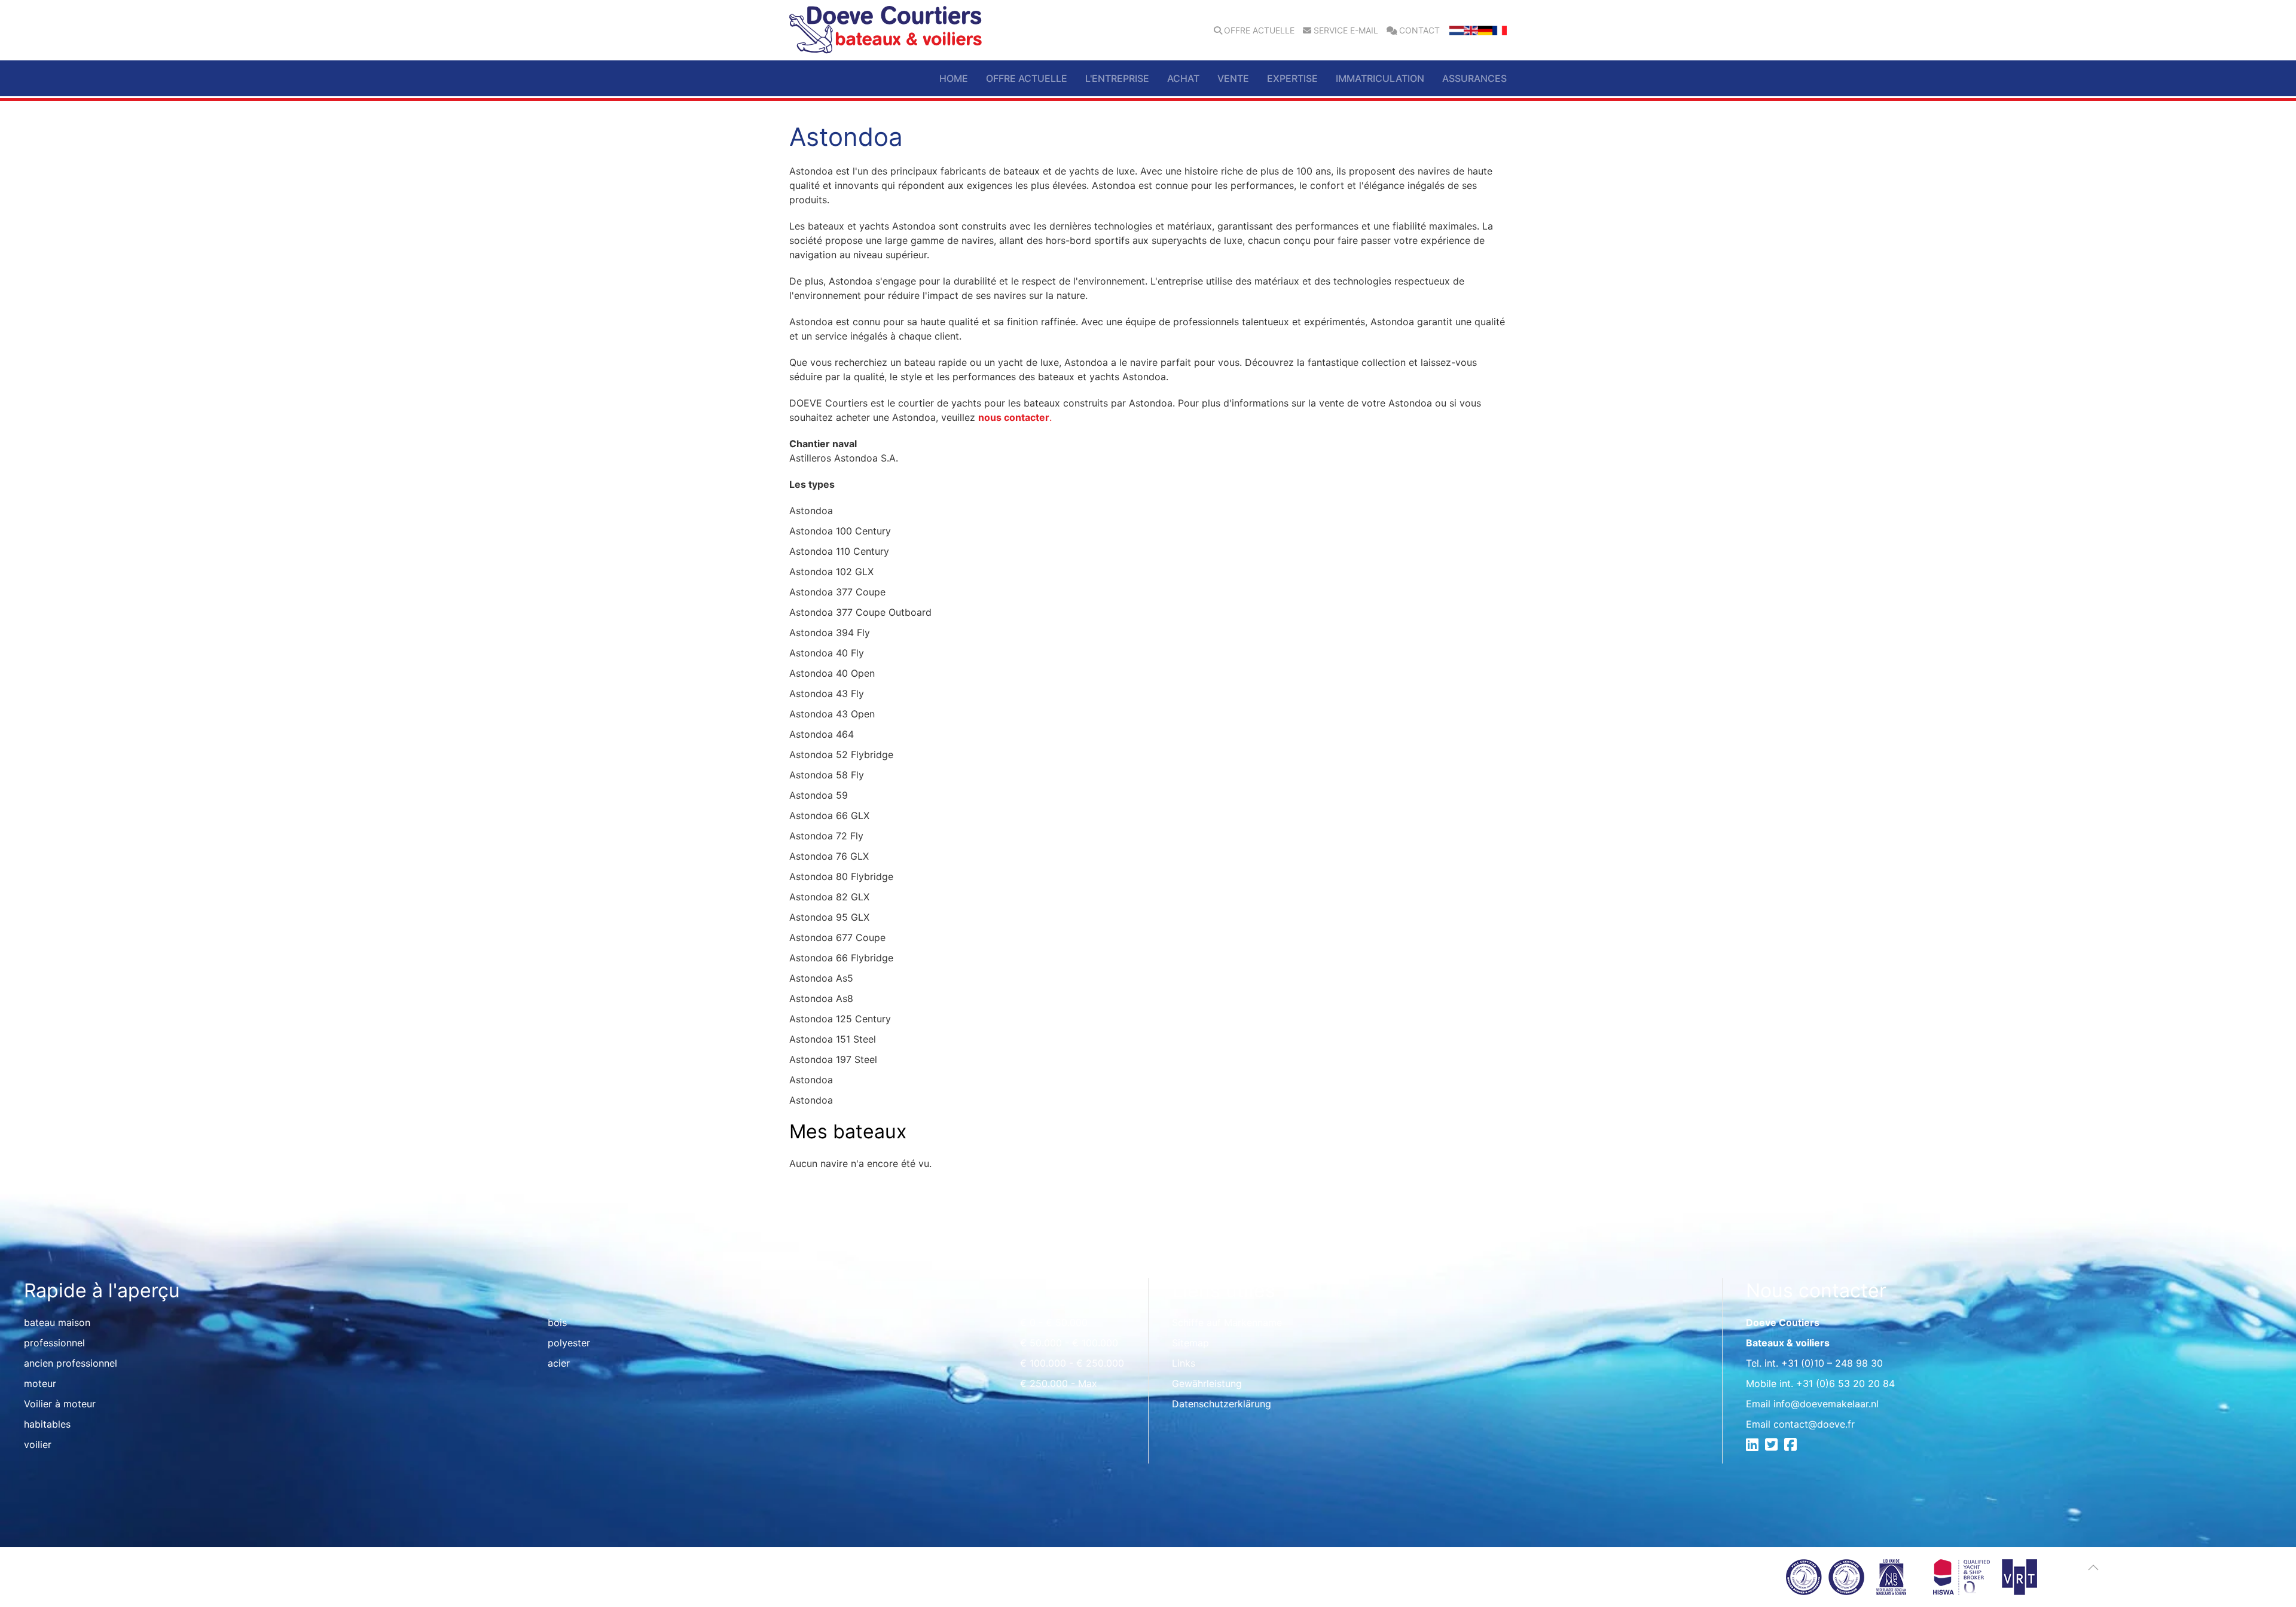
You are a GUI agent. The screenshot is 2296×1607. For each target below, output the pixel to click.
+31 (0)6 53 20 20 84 (1845, 1383)
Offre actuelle (1259, 30)
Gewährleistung (1207, 1383)
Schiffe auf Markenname (1227, 1322)
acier (559, 1363)
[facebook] (1792, 1446)
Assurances (1474, 78)
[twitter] (1773, 1446)
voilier (38, 1444)
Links (1184, 1363)
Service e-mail (1346, 30)
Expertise (1292, 78)
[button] (2093, 1568)
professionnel (54, 1343)
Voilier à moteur (60, 1404)
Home (954, 78)
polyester (569, 1343)
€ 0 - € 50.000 (1054, 1322)
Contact (1419, 30)
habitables (47, 1424)
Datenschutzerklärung (1222, 1404)
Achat (1183, 78)
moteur (40, 1383)
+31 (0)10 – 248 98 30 (1832, 1363)
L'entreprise (1117, 78)
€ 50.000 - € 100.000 (1069, 1343)
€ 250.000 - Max (1059, 1383)
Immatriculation (1380, 78)
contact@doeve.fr (1814, 1424)
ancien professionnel (71, 1363)
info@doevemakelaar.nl (1826, 1404)
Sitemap (1190, 1343)
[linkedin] (1754, 1446)
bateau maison (57, 1322)
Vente (1233, 78)
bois (557, 1322)
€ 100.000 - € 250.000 (1072, 1363)
